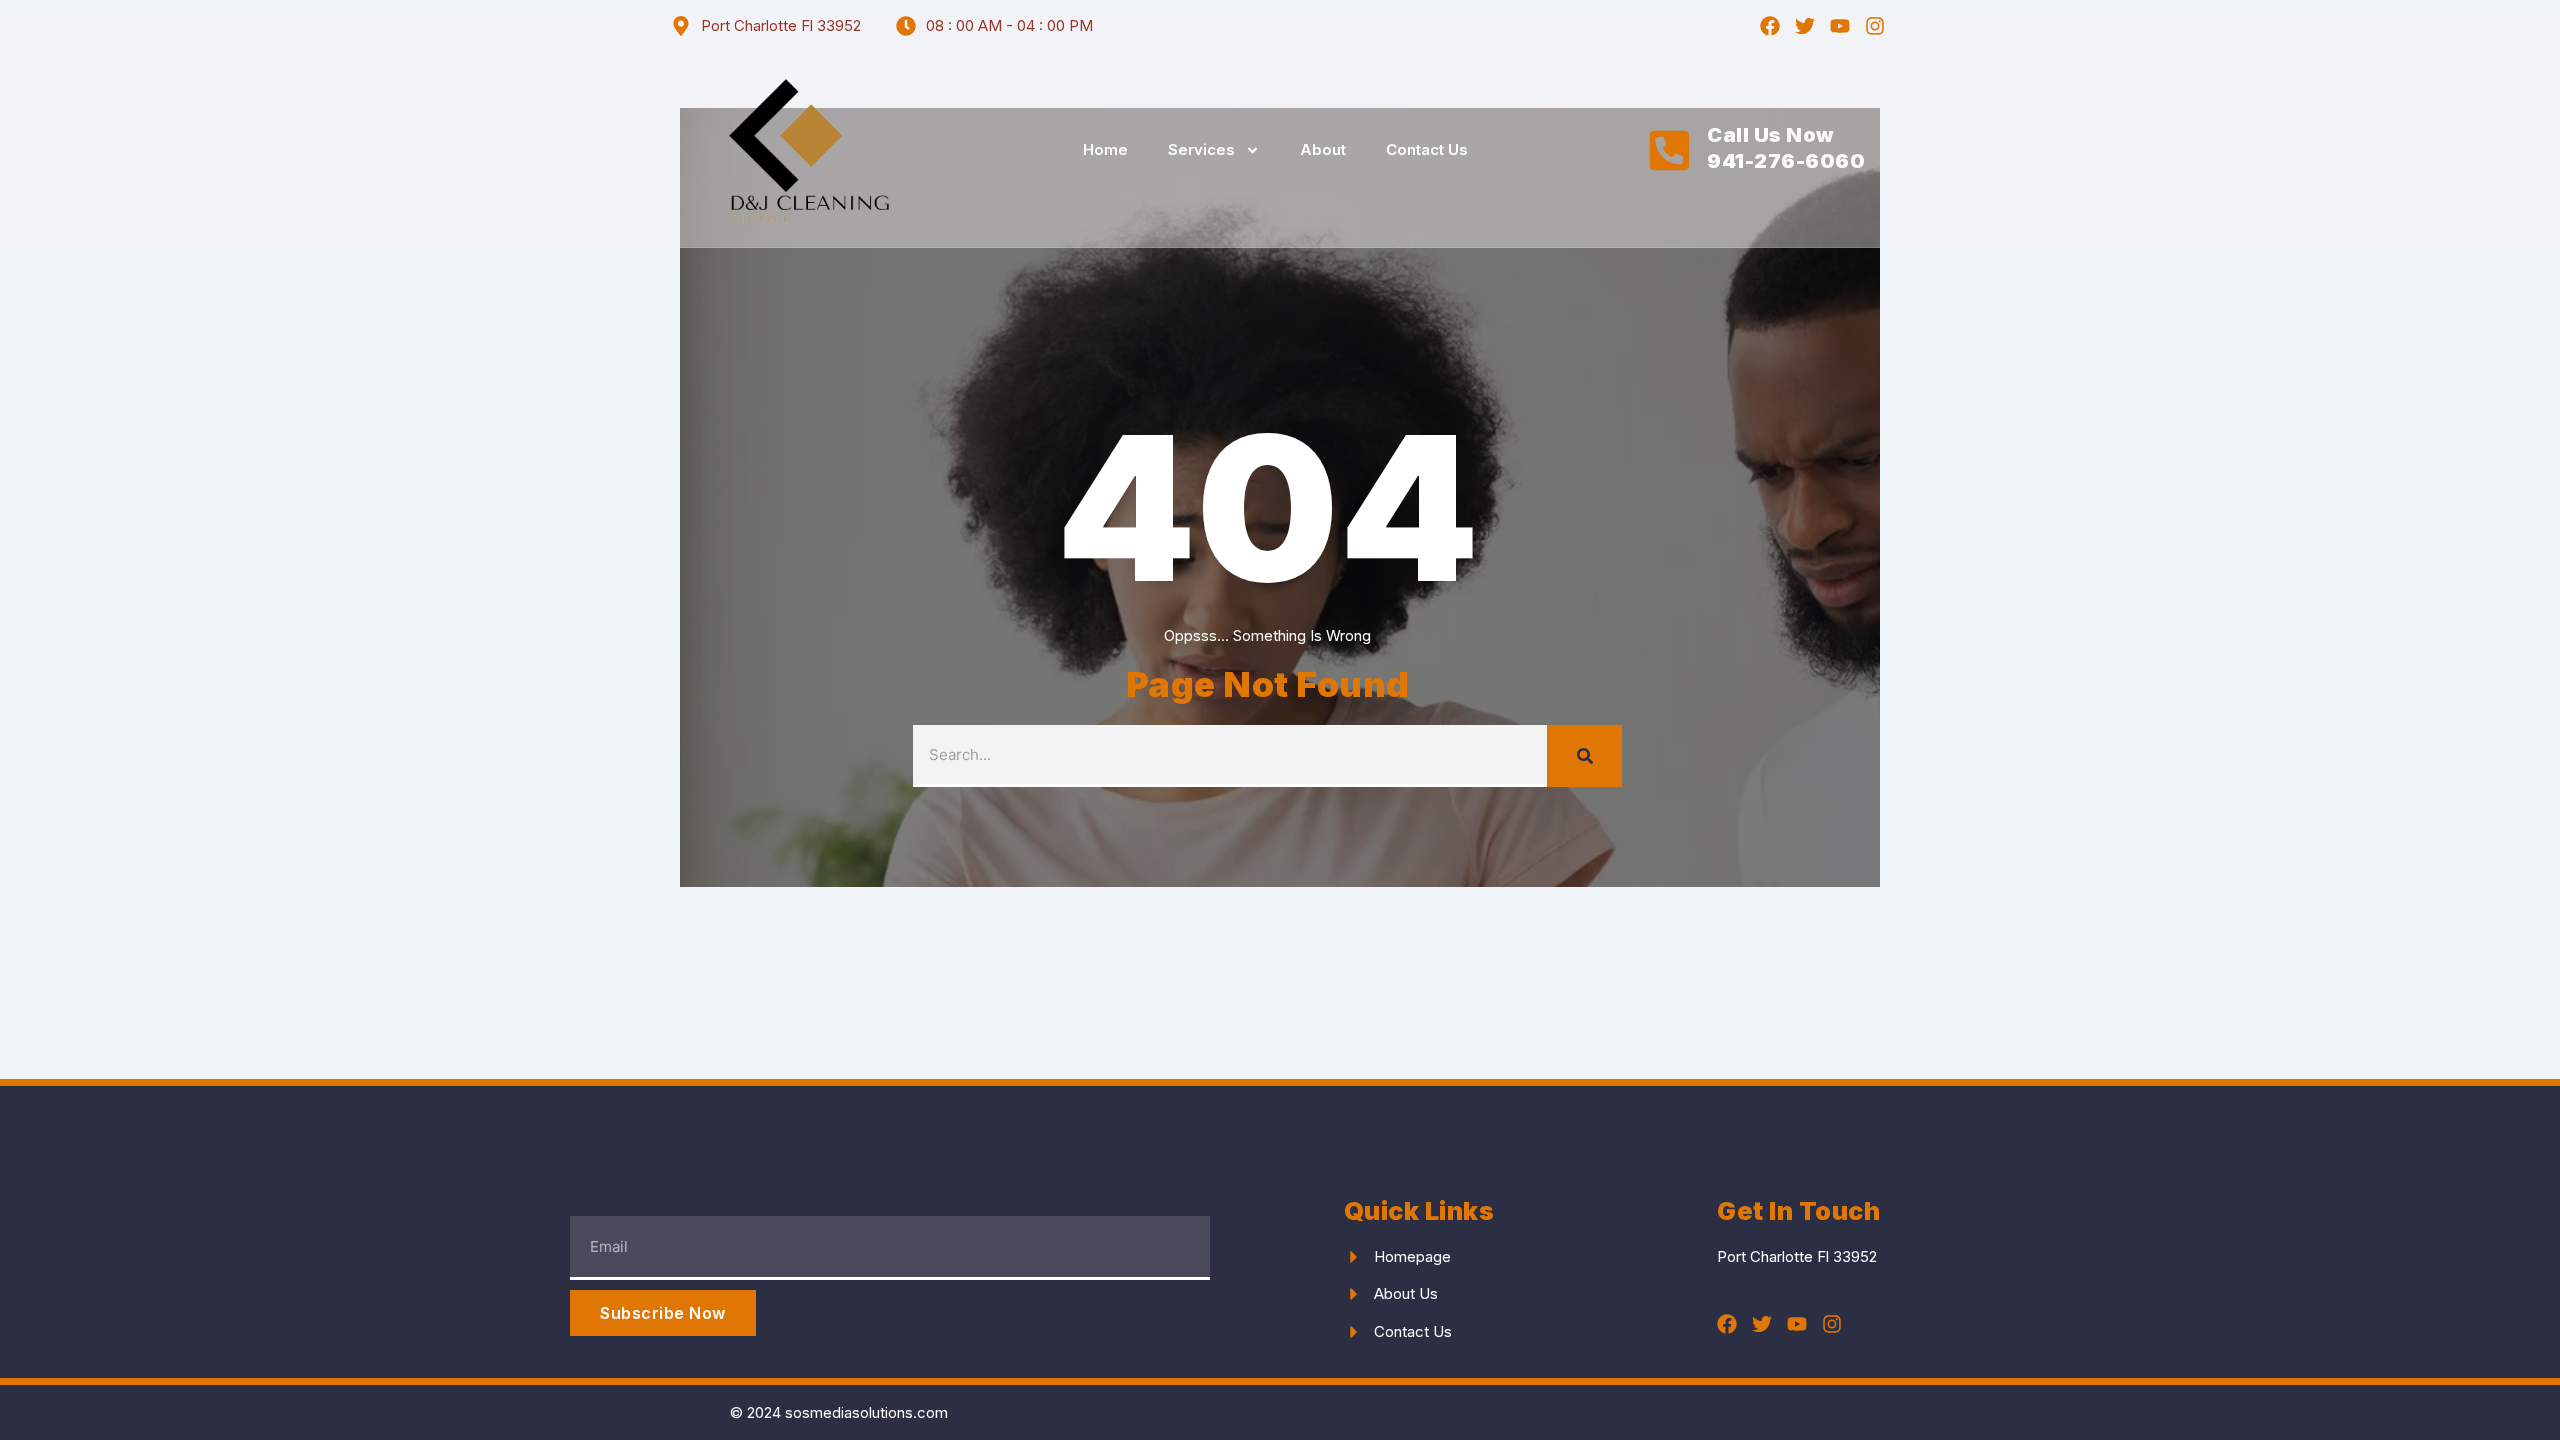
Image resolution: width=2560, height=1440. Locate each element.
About (1323, 149)
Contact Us (1427, 149)
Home (1105, 149)
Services (1201, 149)
